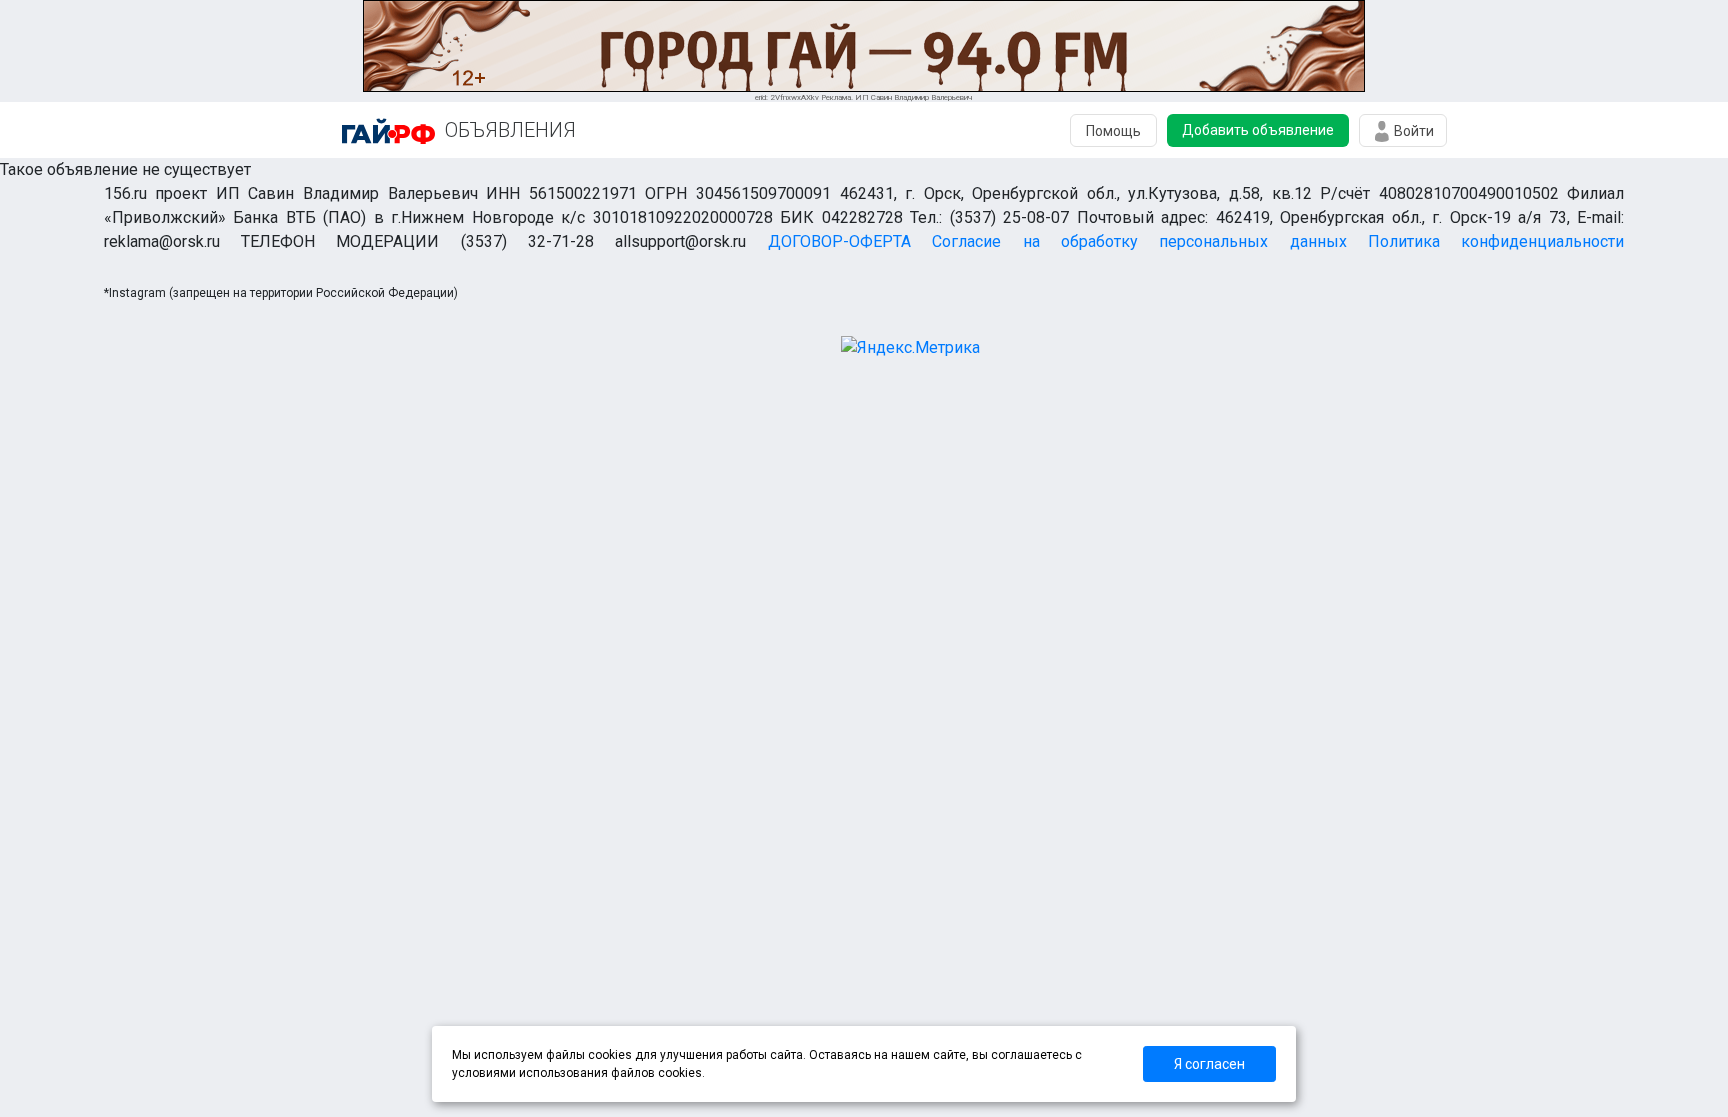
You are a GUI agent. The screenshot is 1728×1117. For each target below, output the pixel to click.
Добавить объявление (1258, 130)
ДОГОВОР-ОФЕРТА (839, 241)
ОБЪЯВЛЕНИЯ (510, 130)
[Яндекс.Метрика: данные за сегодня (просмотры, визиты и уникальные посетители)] (910, 348)
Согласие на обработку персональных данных (1139, 241)
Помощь (1113, 131)
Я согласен (1209, 1064)
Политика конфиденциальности (1496, 241)
